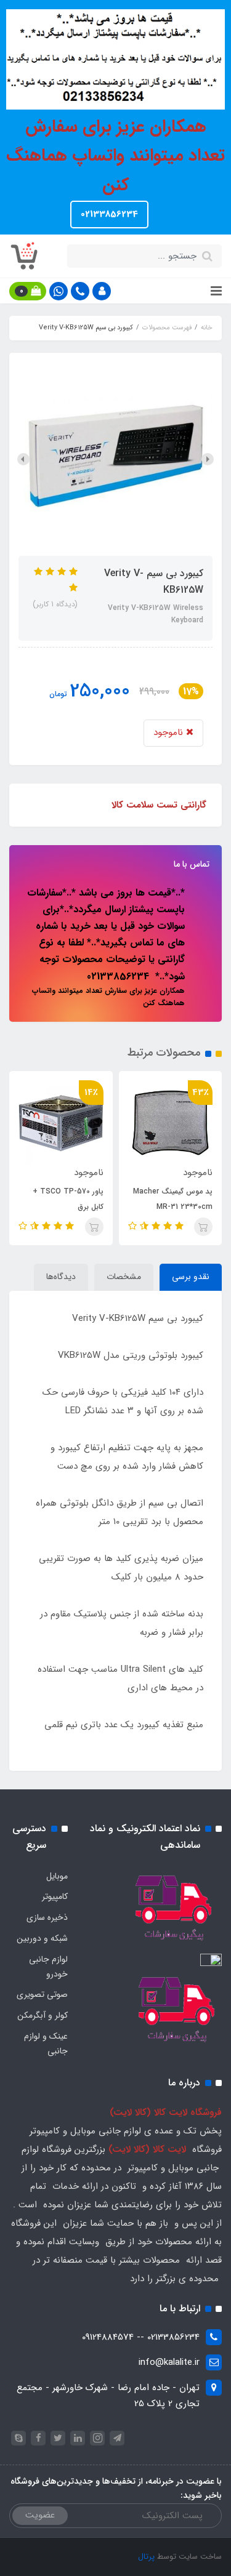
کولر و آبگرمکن (43, 2015)
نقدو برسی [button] (191, 1277)
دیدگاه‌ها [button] (61, 1277)
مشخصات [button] (124, 1277)
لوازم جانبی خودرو (48, 1967)
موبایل (57, 1876)
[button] (102, 291)
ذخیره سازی (47, 1917)
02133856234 (109, 214)
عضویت (40, 2515)
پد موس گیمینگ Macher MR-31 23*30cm (173, 1199)
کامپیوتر (55, 1896)
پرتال (146, 2557)
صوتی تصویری (42, 1994)
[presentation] (208, 459)
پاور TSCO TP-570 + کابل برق (68, 1199)
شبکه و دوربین (42, 1938)
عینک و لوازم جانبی (46, 2044)
